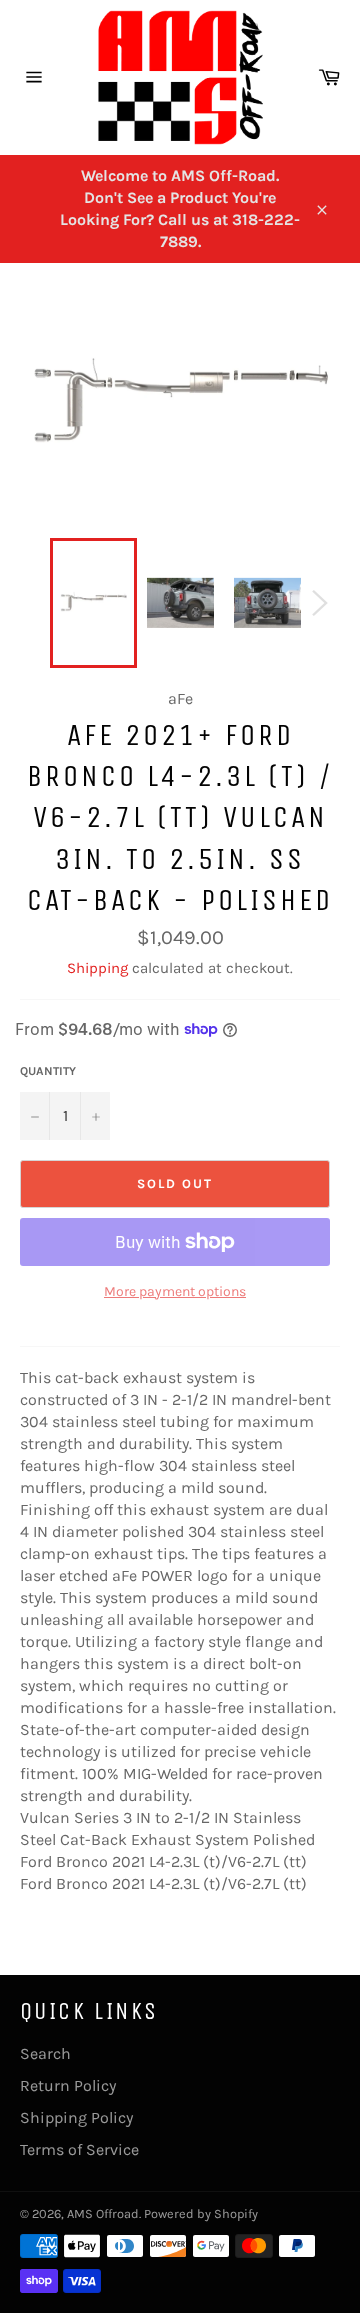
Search (45, 2053)
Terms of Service (79, 2149)
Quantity (48, 1071)
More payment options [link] (175, 1291)
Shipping (97, 968)
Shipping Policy (76, 2117)
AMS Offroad (103, 2213)
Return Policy (68, 2085)
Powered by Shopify (201, 2213)
